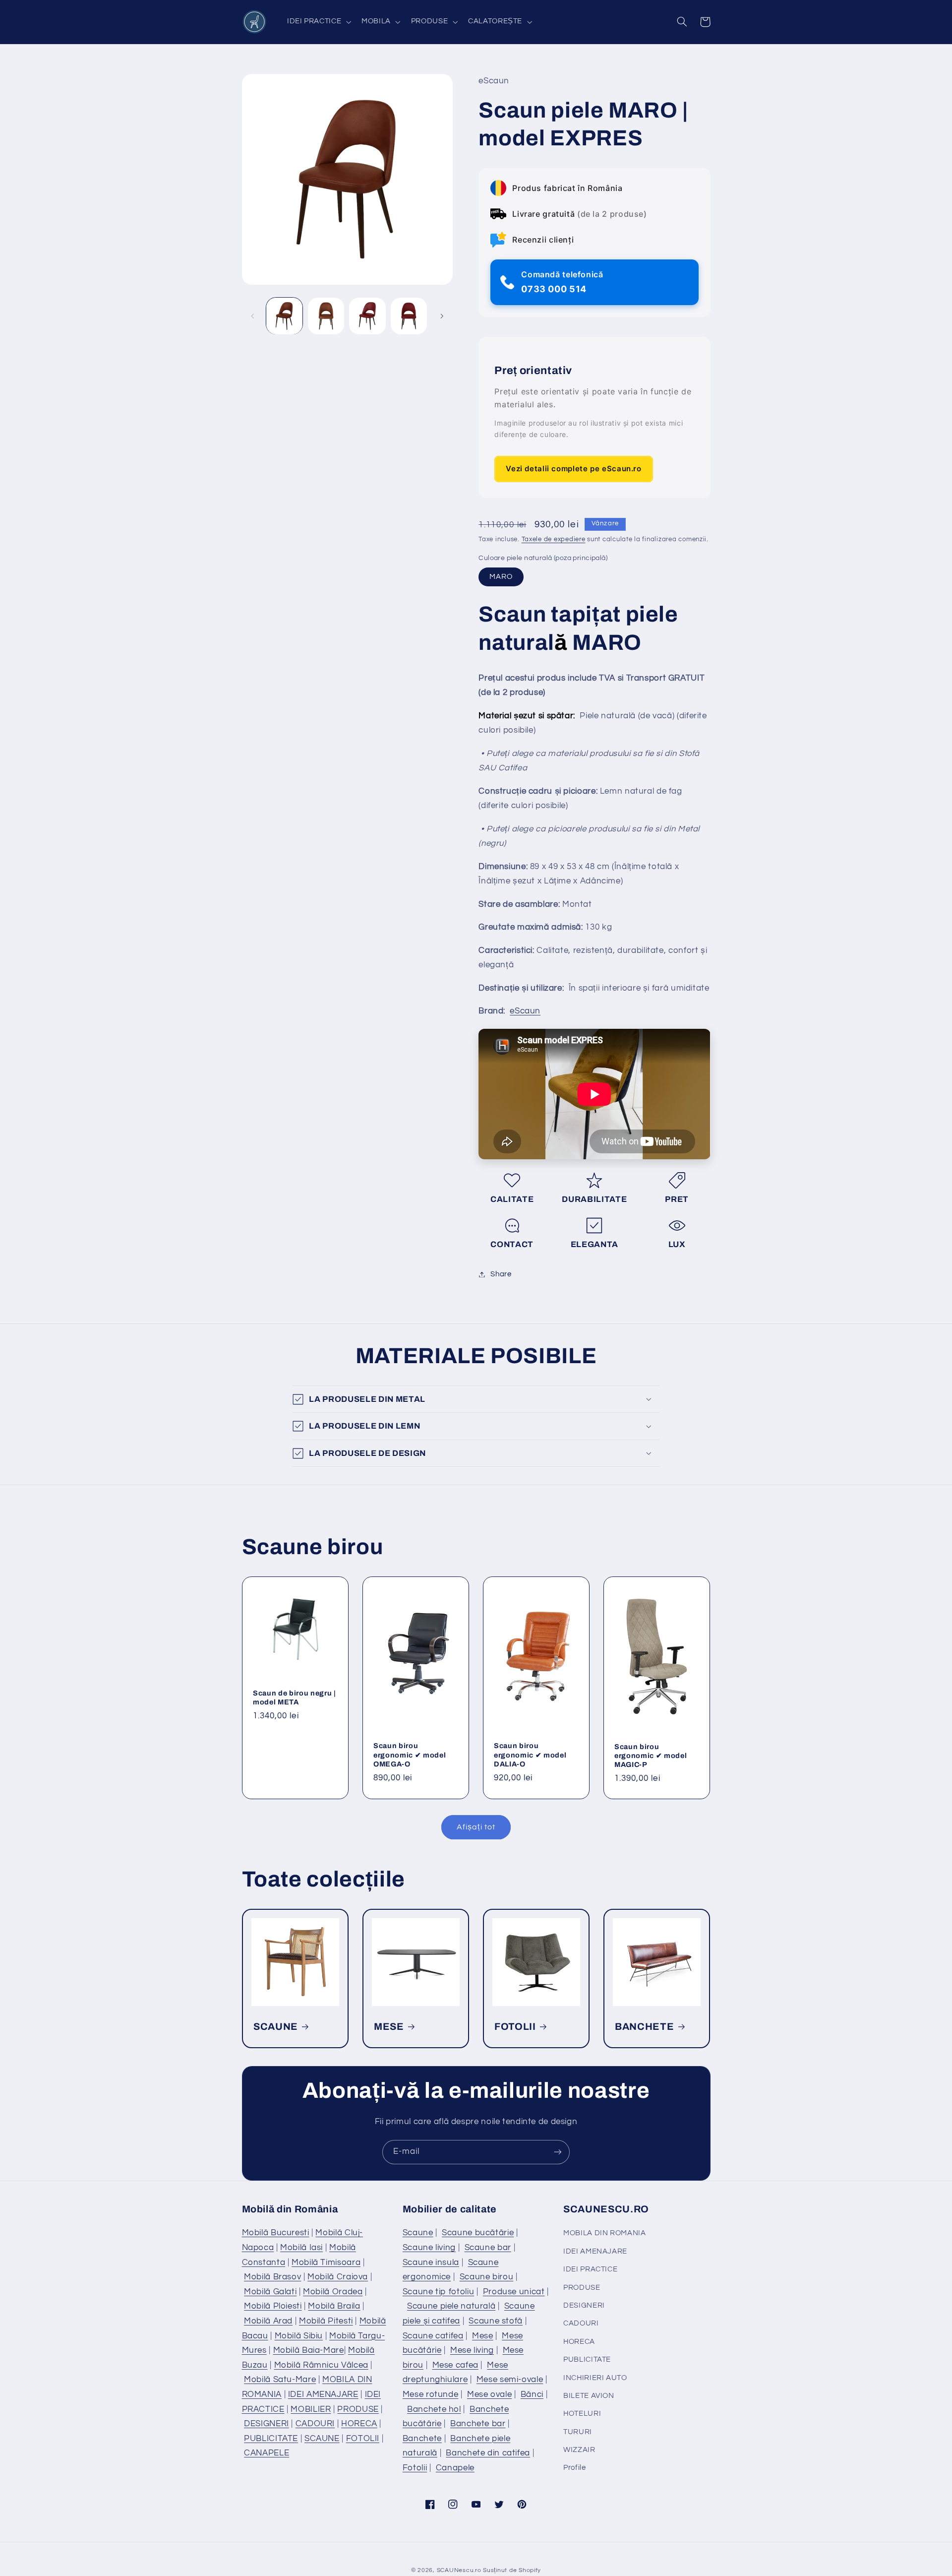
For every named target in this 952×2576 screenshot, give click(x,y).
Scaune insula (431, 2262)
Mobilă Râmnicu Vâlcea (321, 2365)
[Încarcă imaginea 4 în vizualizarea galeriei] (409, 316)
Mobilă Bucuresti (276, 2233)
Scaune (418, 2233)
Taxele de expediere (554, 539)
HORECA (359, 2424)
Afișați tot (476, 1827)
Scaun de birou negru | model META (295, 1697)
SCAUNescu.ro (459, 2570)
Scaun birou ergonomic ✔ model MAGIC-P (651, 1756)
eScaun (525, 1011)
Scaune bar (488, 2248)
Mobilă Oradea (333, 2292)
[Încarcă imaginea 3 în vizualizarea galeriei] (367, 316)
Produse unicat (514, 2292)
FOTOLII (515, 2027)
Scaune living (429, 2248)
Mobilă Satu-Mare (280, 2380)
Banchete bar (478, 2424)
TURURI (578, 2432)
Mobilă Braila (334, 2306)
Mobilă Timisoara (326, 2262)
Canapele (455, 2468)
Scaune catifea (433, 2336)
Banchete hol (434, 2409)
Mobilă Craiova (338, 2277)
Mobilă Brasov (272, 2277)
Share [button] (501, 1274)
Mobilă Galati (270, 2292)
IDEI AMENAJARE (323, 2394)
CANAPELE (267, 2453)
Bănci (532, 2394)
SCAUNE (276, 2027)
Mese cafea (455, 2365)
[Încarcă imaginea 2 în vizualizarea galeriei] (326, 316)
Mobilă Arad (268, 2321)
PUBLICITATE (271, 2439)
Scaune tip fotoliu (438, 2292)
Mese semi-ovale (510, 2380)
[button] (318, 22)
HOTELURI (582, 2414)
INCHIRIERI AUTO (595, 2378)
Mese (483, 2336)
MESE (389, 2027)
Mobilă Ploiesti (273, 2306)
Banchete (422, 2439)
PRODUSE (358, 2409)
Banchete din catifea (488, 2453)
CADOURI (315, 2424)
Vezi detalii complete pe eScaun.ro (573, 469)
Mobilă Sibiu (299, 2336)
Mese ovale (489, 2394)
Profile (574, 2468)
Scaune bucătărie (478, 2233)
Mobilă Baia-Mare (309, 2350)
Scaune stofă (496, 2321)
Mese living (472, 2350)
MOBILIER (311, 2409)
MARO (501, 577)
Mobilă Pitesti (326, 2321)
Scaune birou (487, 2277)
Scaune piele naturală (451, 2306)
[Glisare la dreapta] (442, 316)
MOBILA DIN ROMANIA (604, 2233)
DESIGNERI (267, 2424)
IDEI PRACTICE (590, 2269)
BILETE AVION (589, 2396)
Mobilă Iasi (301, 2248)
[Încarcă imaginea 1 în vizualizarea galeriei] (284, 316)
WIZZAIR (579, 2450)
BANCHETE (644, 2027)
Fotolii (415, 2468)
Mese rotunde (431, 2394)
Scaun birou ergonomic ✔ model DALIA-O (530, 1755)
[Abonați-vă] (558, 2152)
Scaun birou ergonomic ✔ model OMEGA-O (410, 1755)
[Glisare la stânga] (253, 316)
